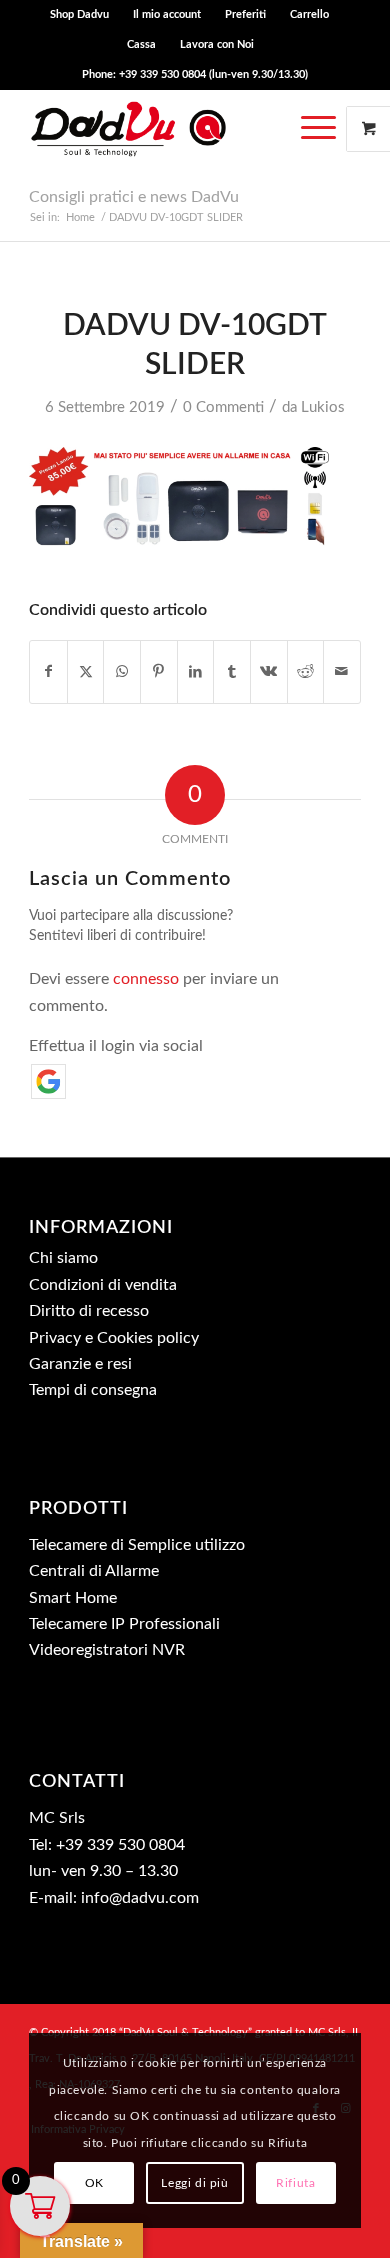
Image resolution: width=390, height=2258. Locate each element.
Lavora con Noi (217, 44)
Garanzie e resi (80, 1364)
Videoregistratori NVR (107, 1650)
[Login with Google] (48, 1081)
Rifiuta (295, 2183)
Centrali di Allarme (94, 1571)
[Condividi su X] (86, 672)
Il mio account (167, 14)
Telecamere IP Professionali (124, 1624)
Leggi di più (194, 2183)
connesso (146, 979)
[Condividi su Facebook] (48, 672)
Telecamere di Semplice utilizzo (137, 1545)
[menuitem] (80, 15)
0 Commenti (223, 407)
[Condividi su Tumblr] (232, 672)
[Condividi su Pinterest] (159, 672)
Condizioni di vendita (103, 1285)
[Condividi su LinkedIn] (196, 672)
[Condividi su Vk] (269, 672)
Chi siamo (63, 1258)
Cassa (141, 44)
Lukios (323, 407)
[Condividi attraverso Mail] (342, 672)
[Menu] (318, 129)
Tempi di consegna (93, 1390)
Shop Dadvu (79, 14)
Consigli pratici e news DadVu (134, 197)
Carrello (309, 14)
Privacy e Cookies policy (114, 1338)
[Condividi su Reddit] (306, 672)
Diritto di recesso (89, 1311)
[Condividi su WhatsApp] (122, 672)
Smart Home (73, 1598)
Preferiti (245, 14)
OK (94, 2183)
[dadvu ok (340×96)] (161, 129)
